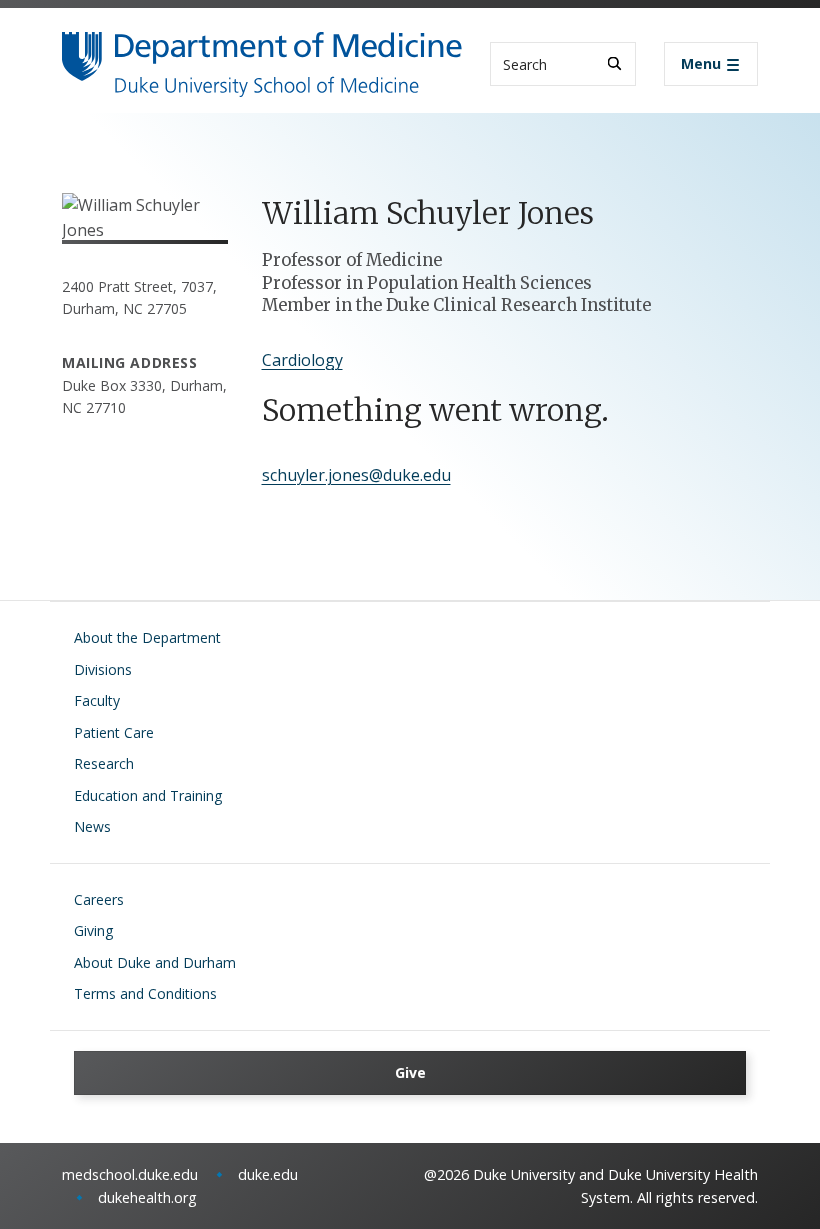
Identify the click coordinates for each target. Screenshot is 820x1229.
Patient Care (114, 732)
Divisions (103, 669)
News (92, 826)
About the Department (147, 637)
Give (410, 1072)
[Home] (262, 50)
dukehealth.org (147, 1197)
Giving (93, 930)
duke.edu (268, 1174)
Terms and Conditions (145, 993)
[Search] (614, 63)
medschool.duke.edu (130, 1174)
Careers (99, 899)
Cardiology (302, 360)
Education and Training (148, 795)
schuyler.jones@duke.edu (356, 475)
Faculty (97, 700)
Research (104, 763)
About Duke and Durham (155, 962)
